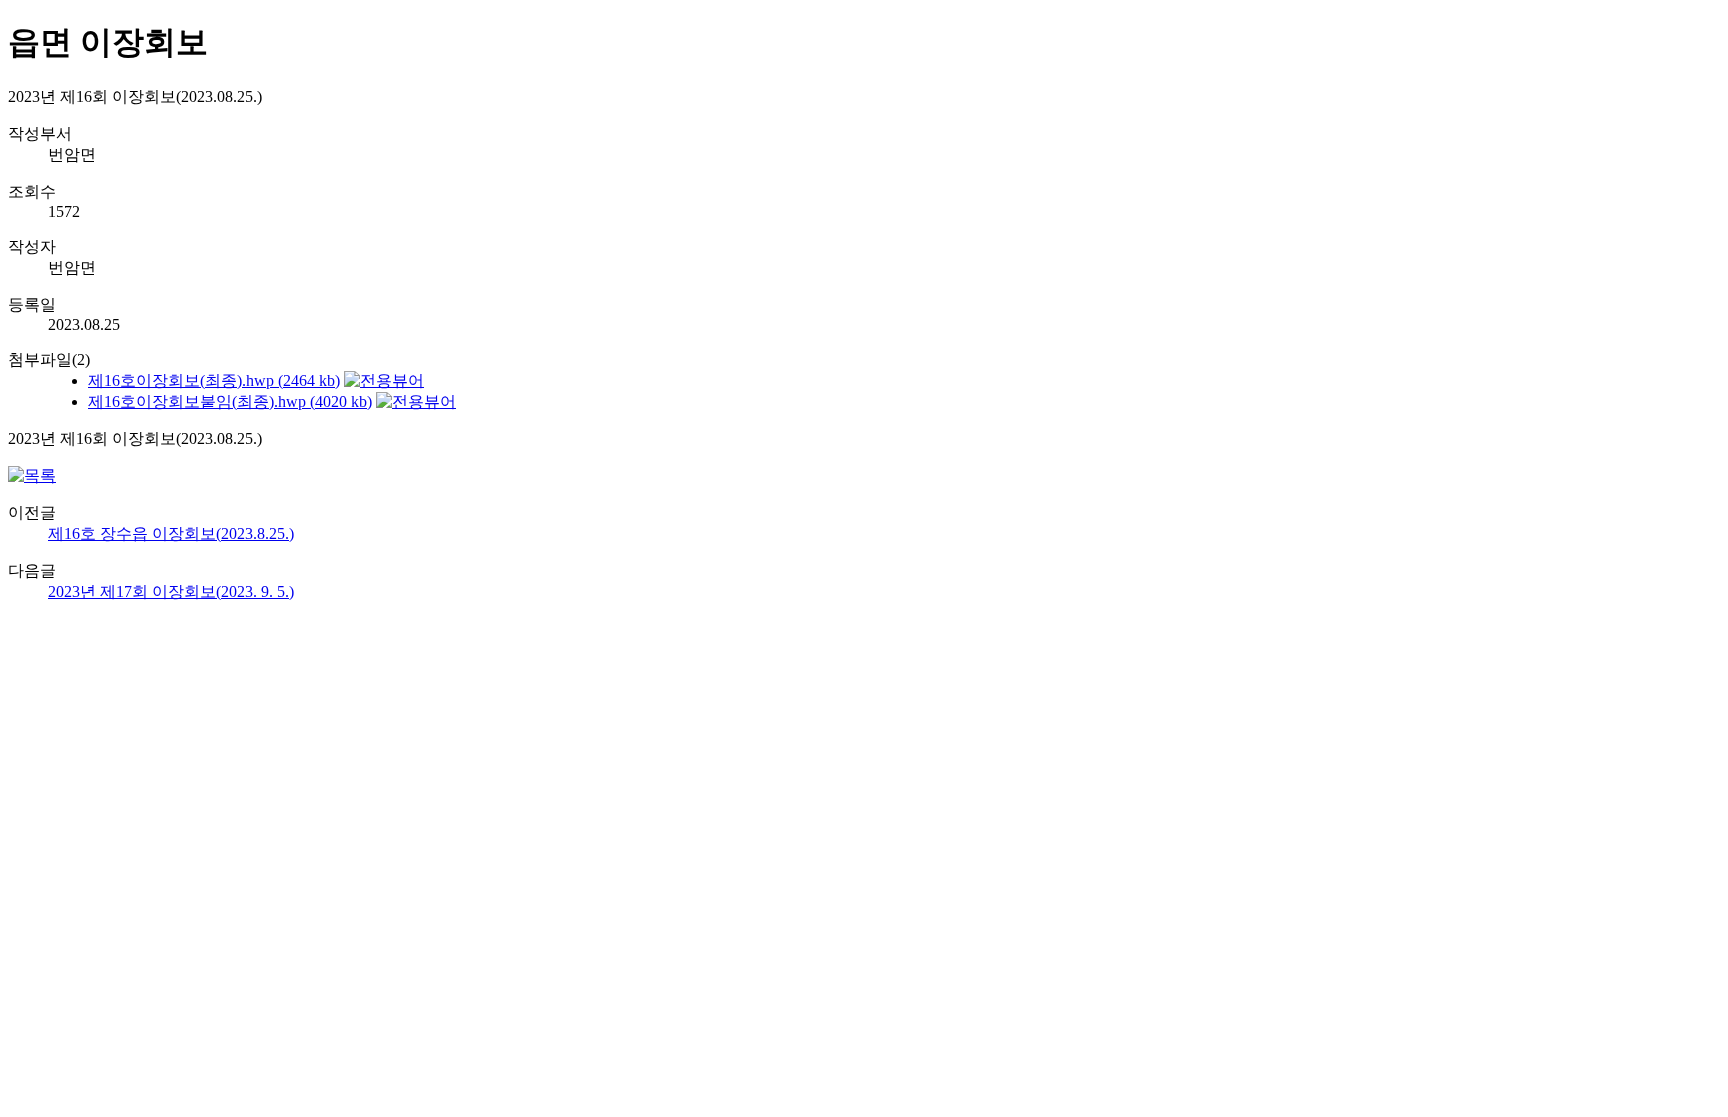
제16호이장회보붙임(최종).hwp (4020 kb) (230, 401)
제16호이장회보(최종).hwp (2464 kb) (214, 380)
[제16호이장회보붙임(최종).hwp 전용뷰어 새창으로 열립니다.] (416, 401)
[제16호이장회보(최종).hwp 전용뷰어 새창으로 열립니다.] (384, 380)
